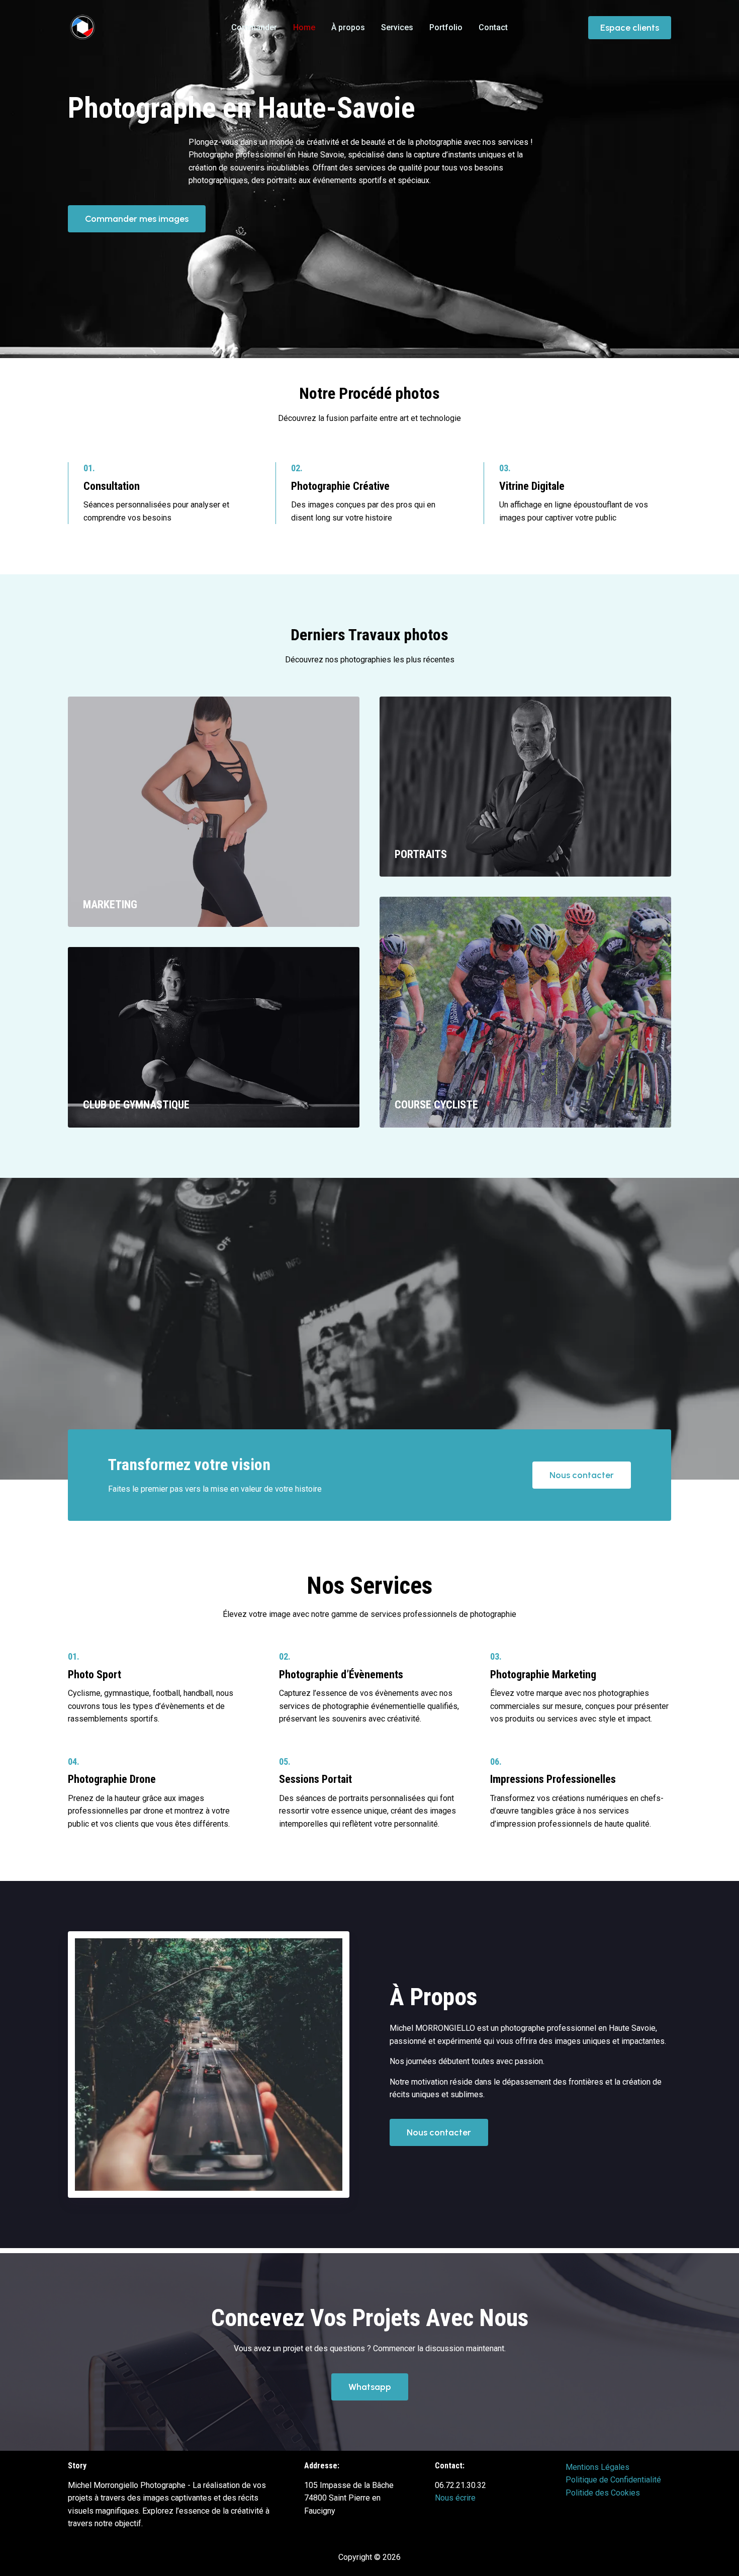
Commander (254, 27)
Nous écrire (455, 2498)
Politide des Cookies (603, 2493)
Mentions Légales (597, 2467)
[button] (630, 28)
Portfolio (446, 27)
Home (304, 27)
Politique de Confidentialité (613, 2480)
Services (397, 27)
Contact (493, 27)
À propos (348, 27)
